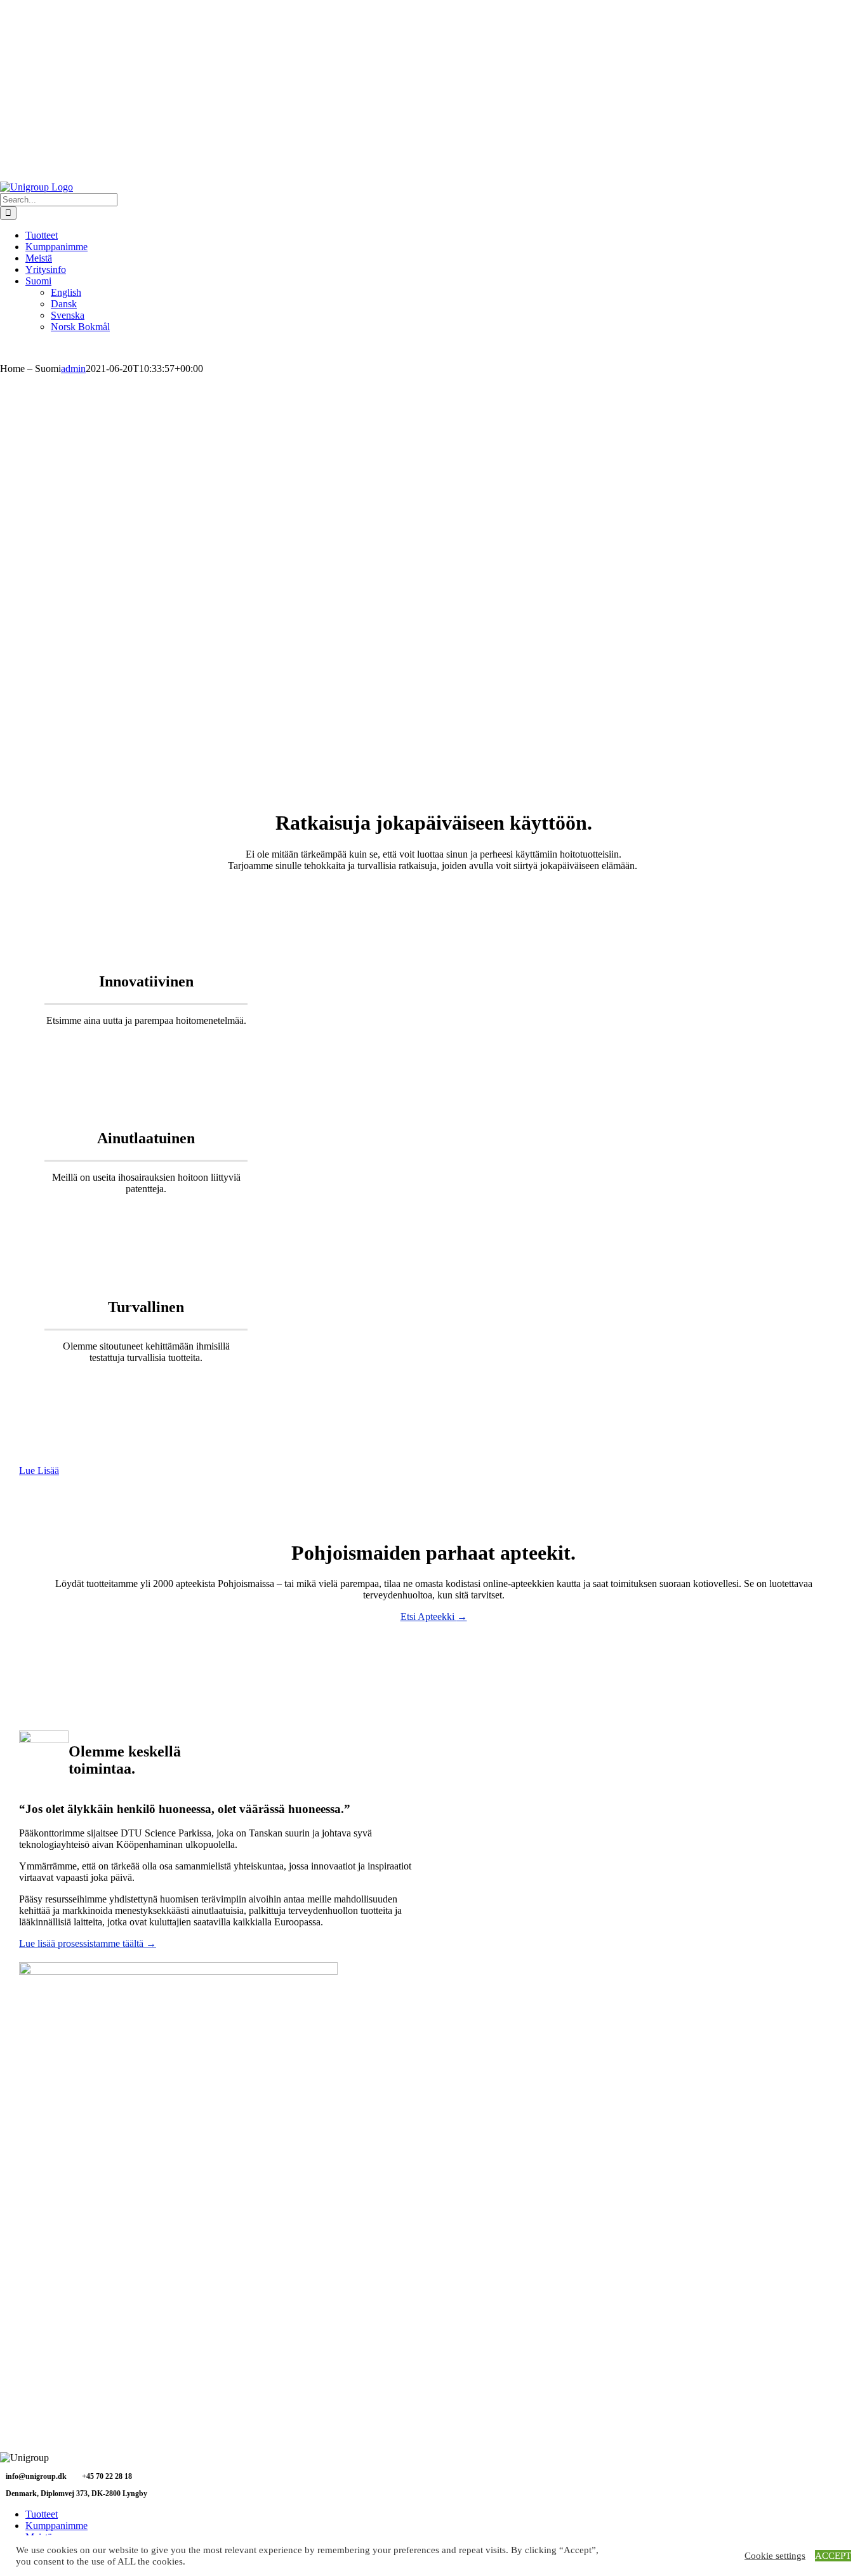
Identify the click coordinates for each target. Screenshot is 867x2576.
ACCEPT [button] (833, 2556)
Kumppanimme (56, 2526)
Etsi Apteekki (434, 1617)
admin (73, 368)
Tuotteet (42, 2514)
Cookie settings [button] (775, 2556)
